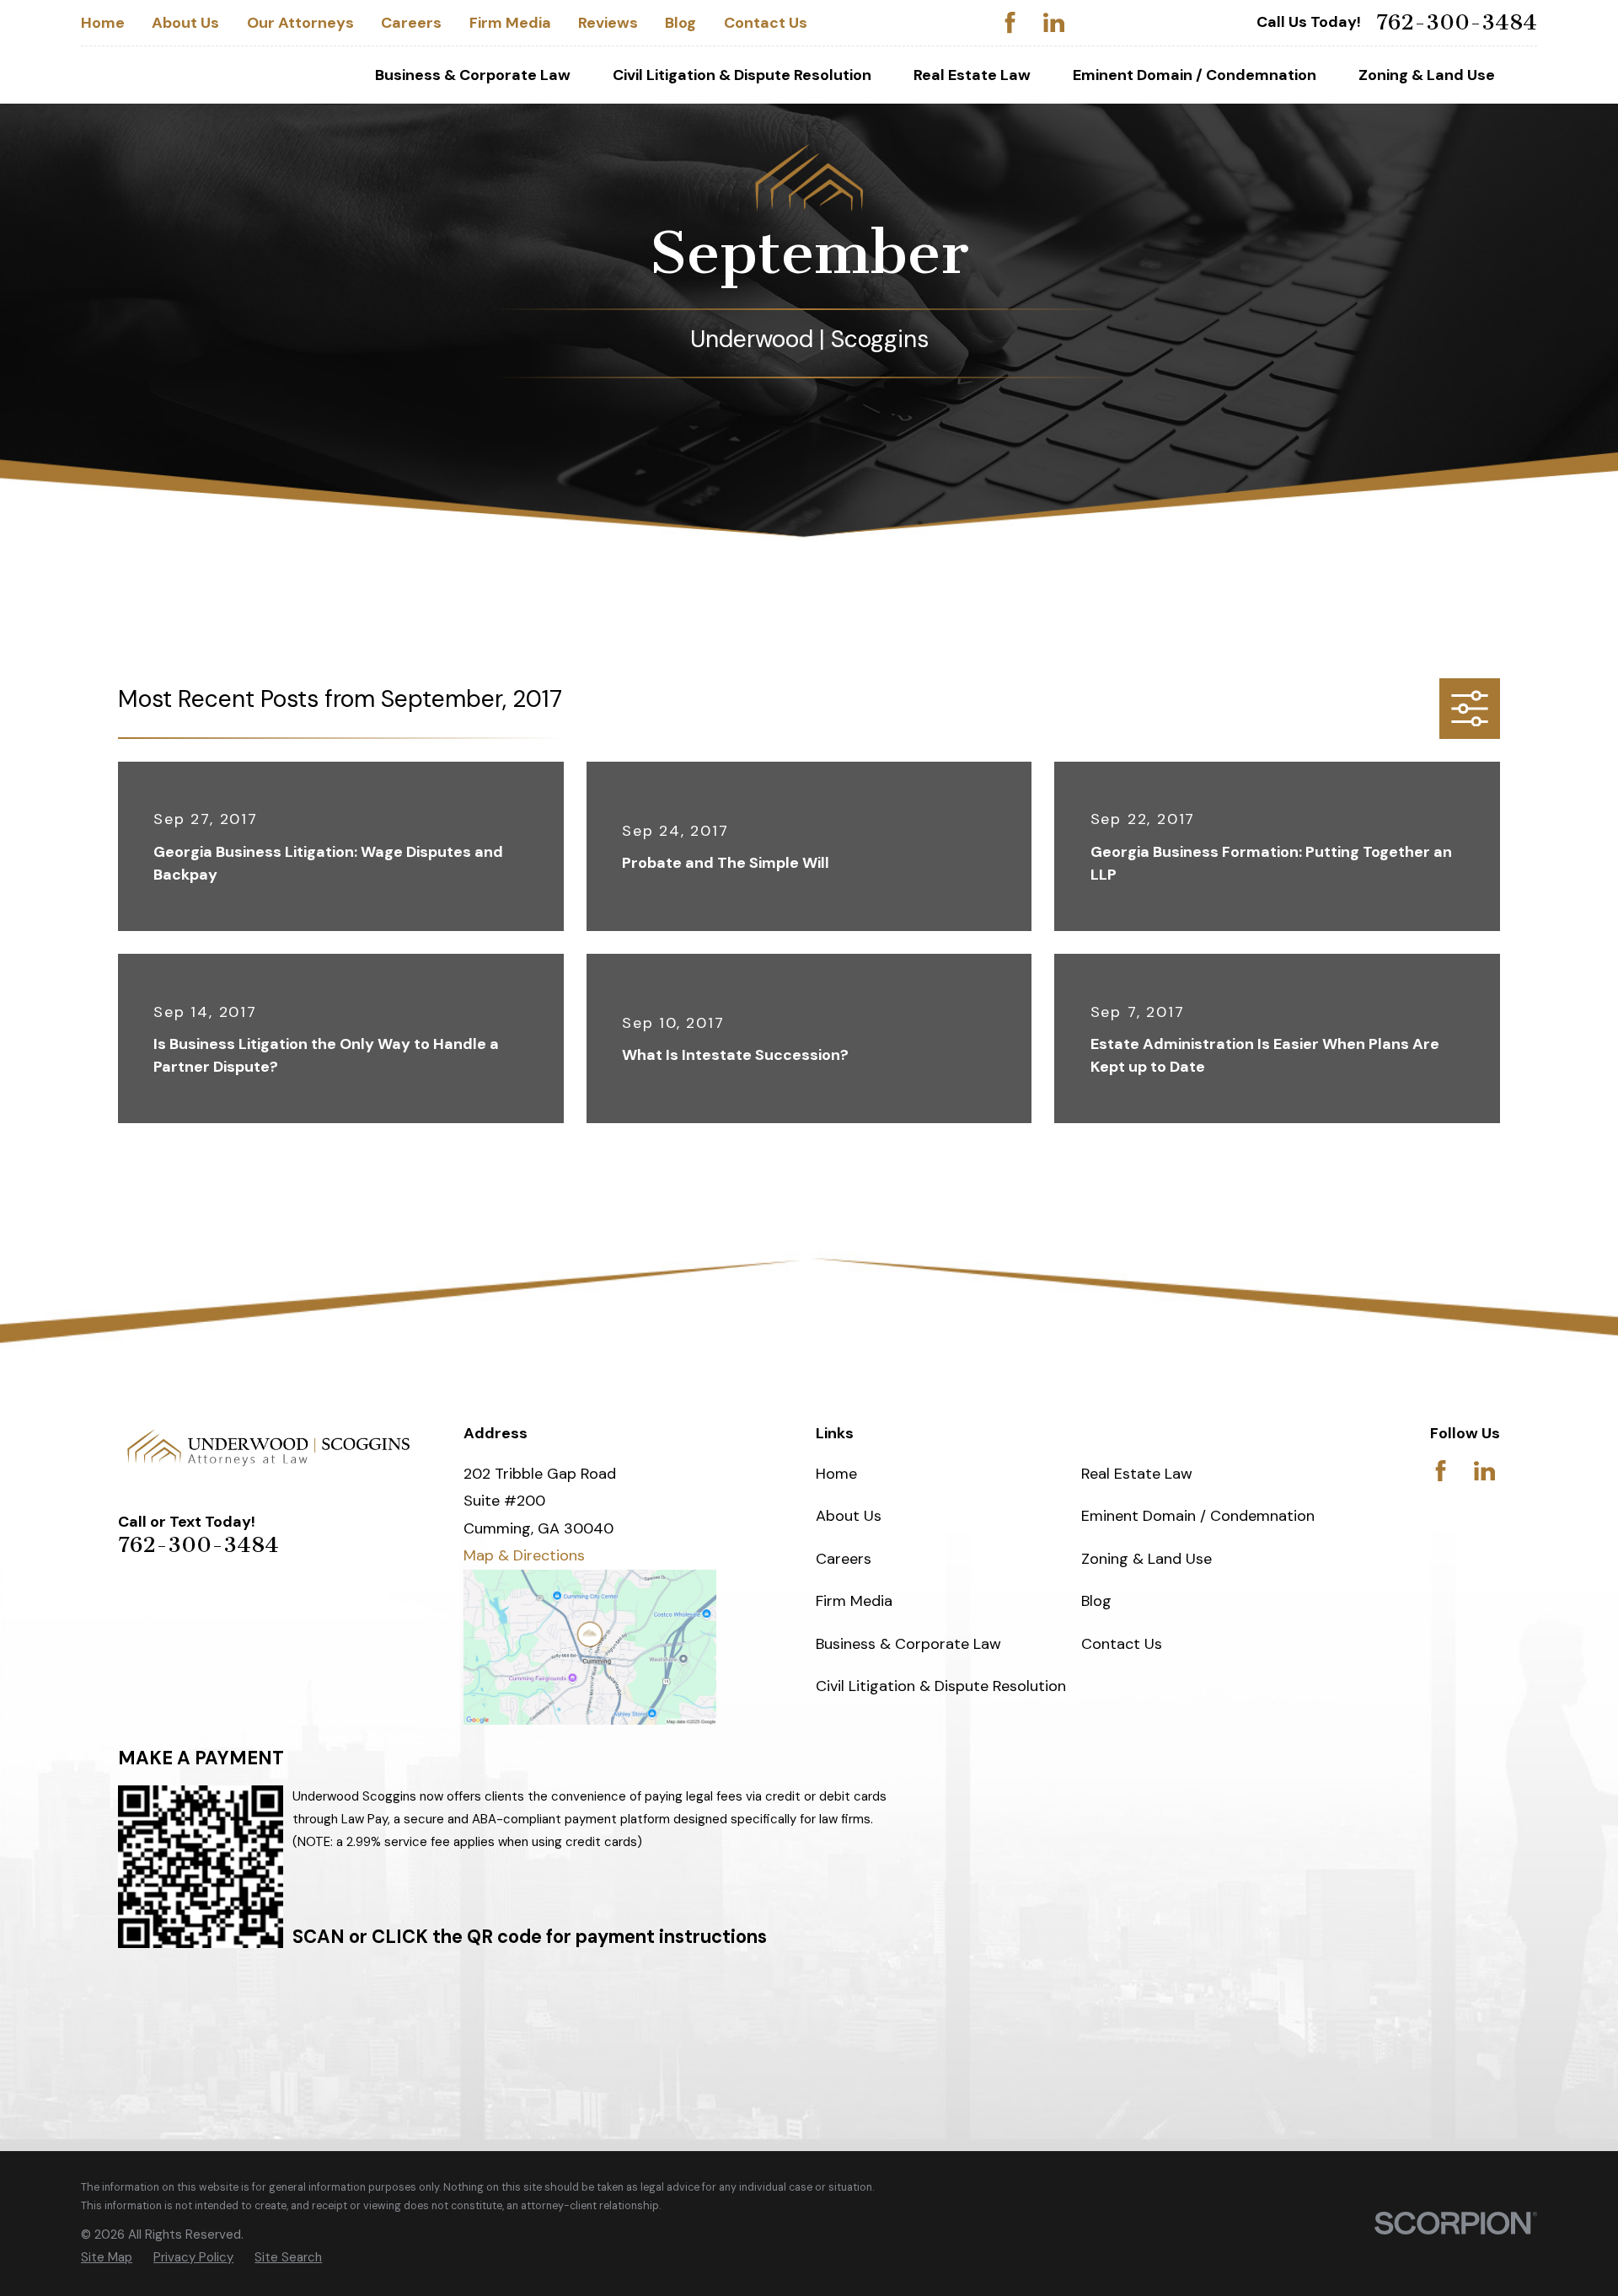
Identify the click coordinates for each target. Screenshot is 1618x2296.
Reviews (608, 23)
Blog (680, 23)
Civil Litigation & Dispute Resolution (941, 1686)
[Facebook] (1010, 22)
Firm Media (510, 23)
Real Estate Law (1137, 1474)
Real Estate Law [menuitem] (972, 75)
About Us (185, 23)
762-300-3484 (1457, 23)
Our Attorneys (300, 23)
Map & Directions (524, 1555)
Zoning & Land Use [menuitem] (1427, 75)
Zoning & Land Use (1147, 1559)
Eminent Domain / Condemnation (1198, 1516)
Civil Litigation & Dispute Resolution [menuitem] (742, 75)
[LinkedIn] (1054, 22)
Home (103, 23)
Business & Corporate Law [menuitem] (473, 75)
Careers (411, 23)
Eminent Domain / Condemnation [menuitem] (1195, 75)
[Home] (270, 1448)
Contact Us (766, 23)
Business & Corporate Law (908, 1644)
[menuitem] (107, 2258)
